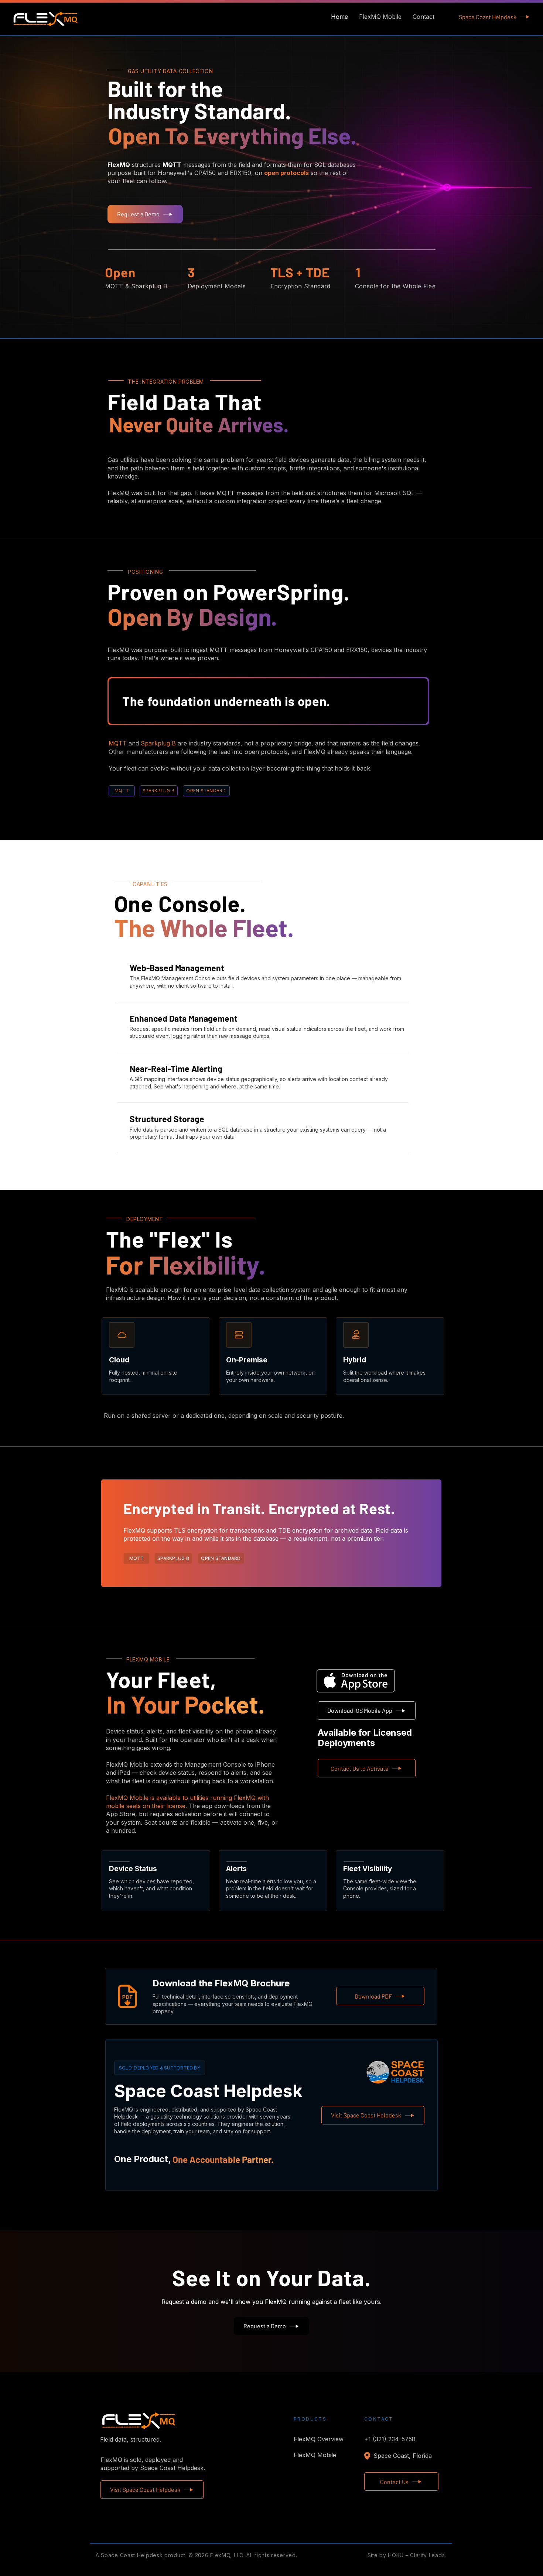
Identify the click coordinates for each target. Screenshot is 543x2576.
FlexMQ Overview (311, 2439)
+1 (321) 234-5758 (390, 2439)
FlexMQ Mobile (311, 2455)
